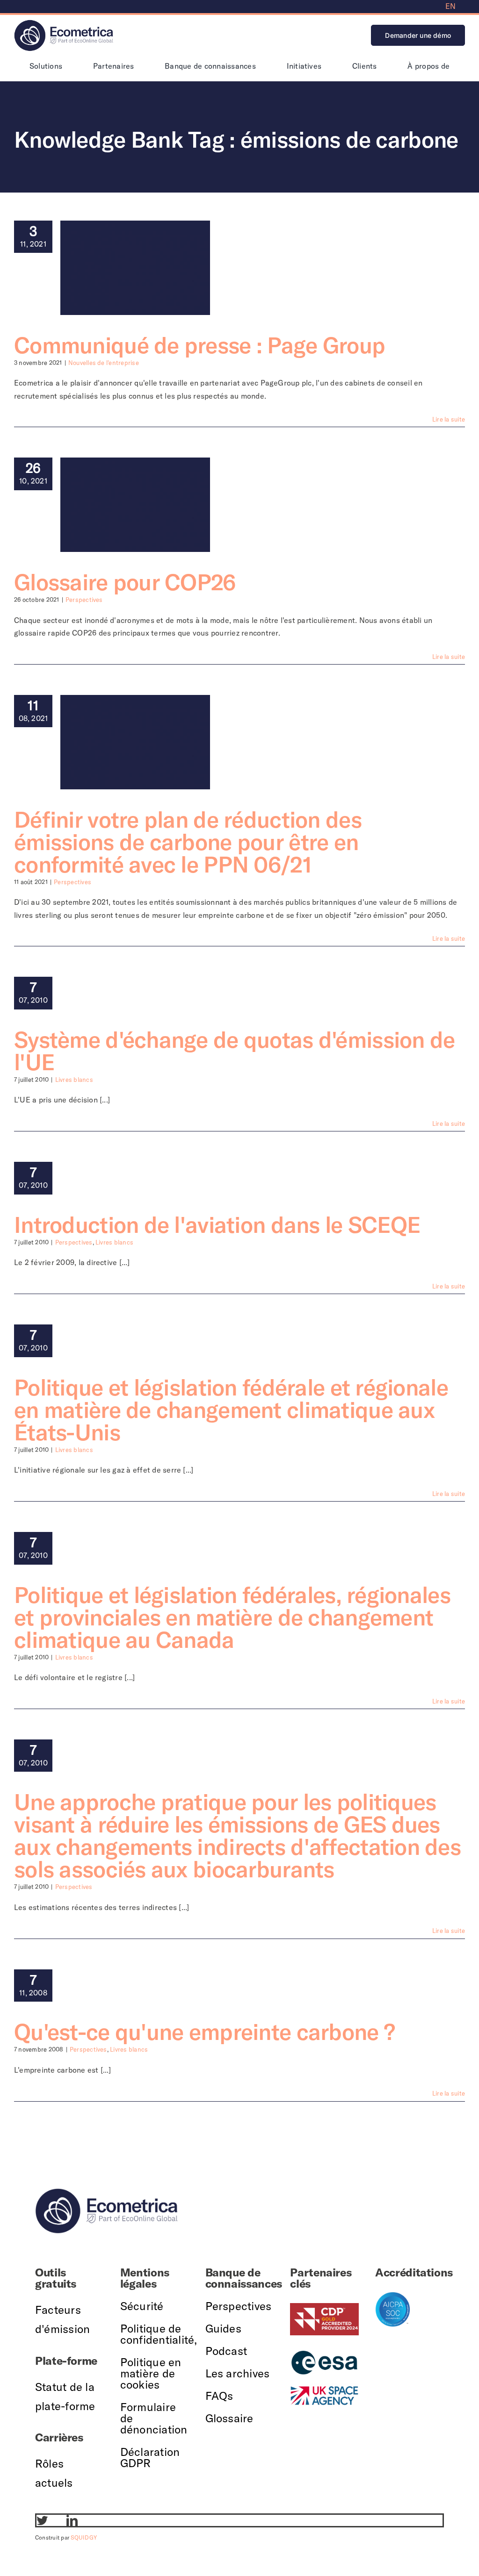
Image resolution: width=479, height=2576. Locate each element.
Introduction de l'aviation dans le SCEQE (217, 1224)
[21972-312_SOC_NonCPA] (393, 2296)
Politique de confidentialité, (159, 2334)
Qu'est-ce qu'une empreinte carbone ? (204, 2032)
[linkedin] (72, 2520)
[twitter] (42, 2520)
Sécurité (142, 2306)
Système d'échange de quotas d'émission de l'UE (234, 1051)
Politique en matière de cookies (151, 2373)
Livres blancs (74, 1080)
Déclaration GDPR (150, 2457)
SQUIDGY (84, 2537)
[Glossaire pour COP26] (135, 505)
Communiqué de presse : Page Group (200, 345)
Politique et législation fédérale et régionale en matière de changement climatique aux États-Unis (231, 1410)
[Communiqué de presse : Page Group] (135, 268)
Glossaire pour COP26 (125, 582)
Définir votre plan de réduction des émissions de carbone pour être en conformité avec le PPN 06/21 (188, 842)
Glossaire (229, 2418)
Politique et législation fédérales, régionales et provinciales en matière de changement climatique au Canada (232, 1617)
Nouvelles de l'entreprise (104, 363)
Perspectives (84, 600)
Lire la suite (449, 419)
